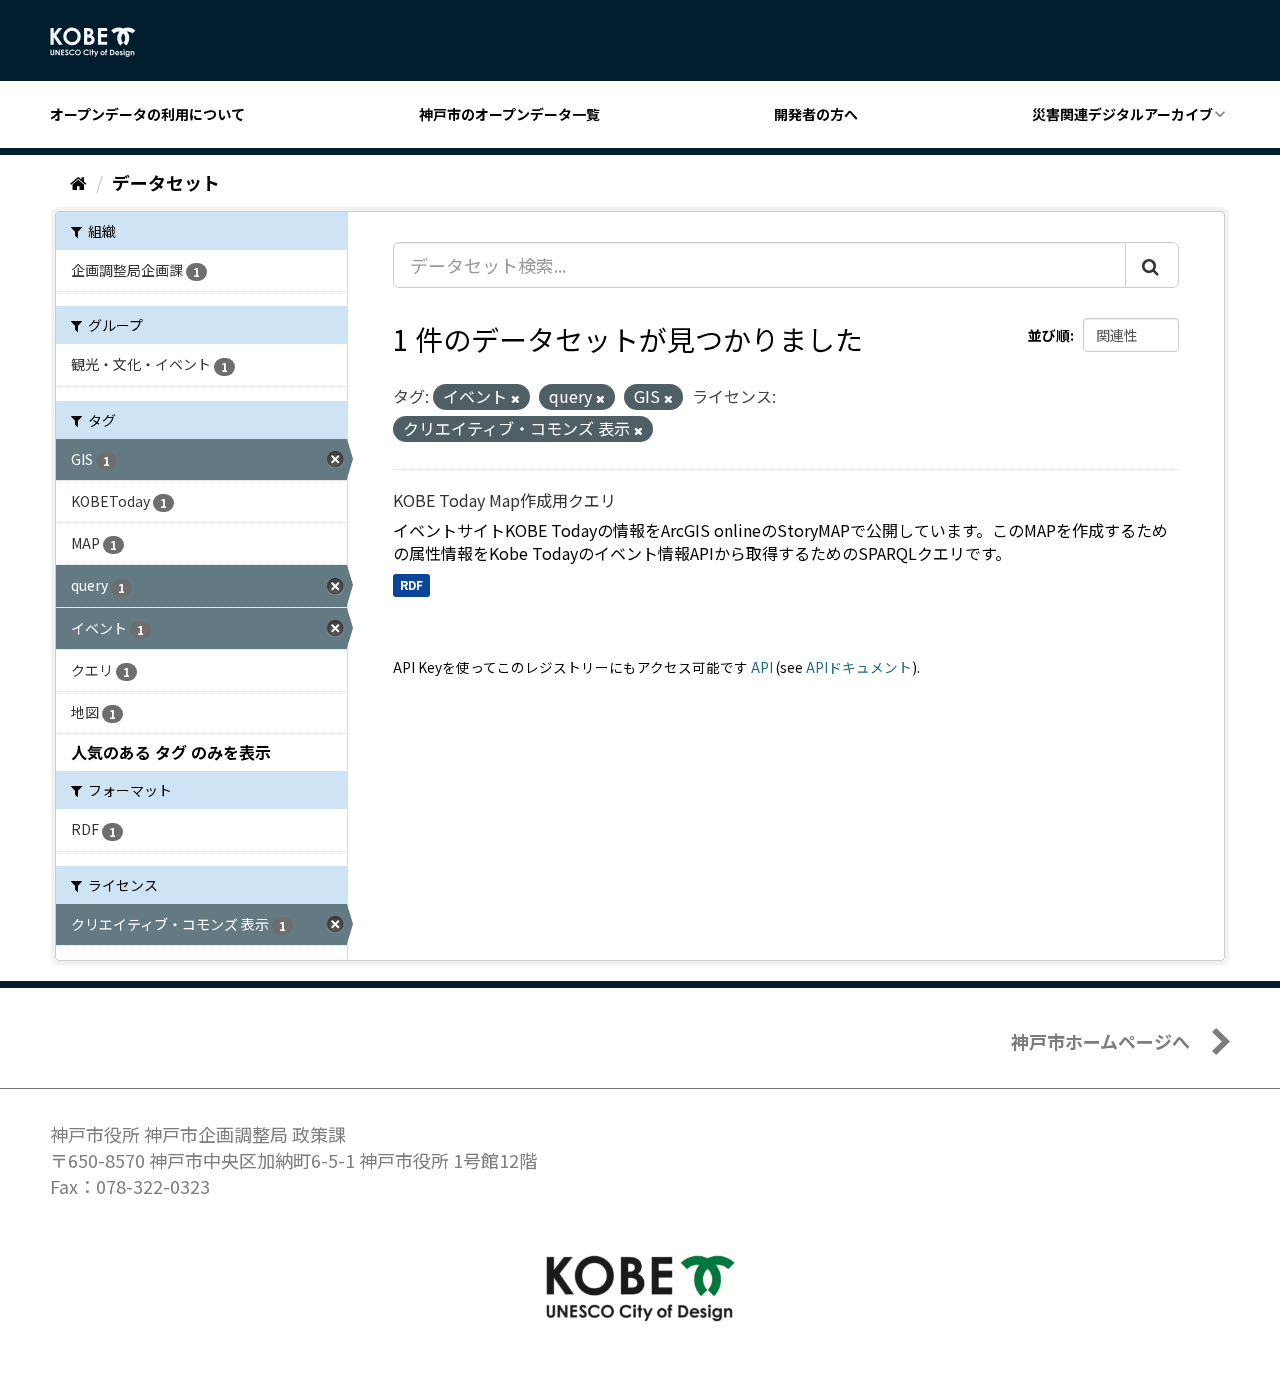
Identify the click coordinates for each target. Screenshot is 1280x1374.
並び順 (1049, 335)
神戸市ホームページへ (1100, 1041)
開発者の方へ (816, 114)
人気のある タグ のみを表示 (171, 752)
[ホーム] (78, 182)
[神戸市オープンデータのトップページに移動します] (103, 42)
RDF (411, 584)
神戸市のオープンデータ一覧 (509, 114)
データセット (166, 182)
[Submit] (1152, 265)
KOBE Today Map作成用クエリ (504, 500)
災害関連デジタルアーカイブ (1122, 114)
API (762, 667)
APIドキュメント (859, 667)
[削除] (515, 398)
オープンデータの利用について (147, 114)
